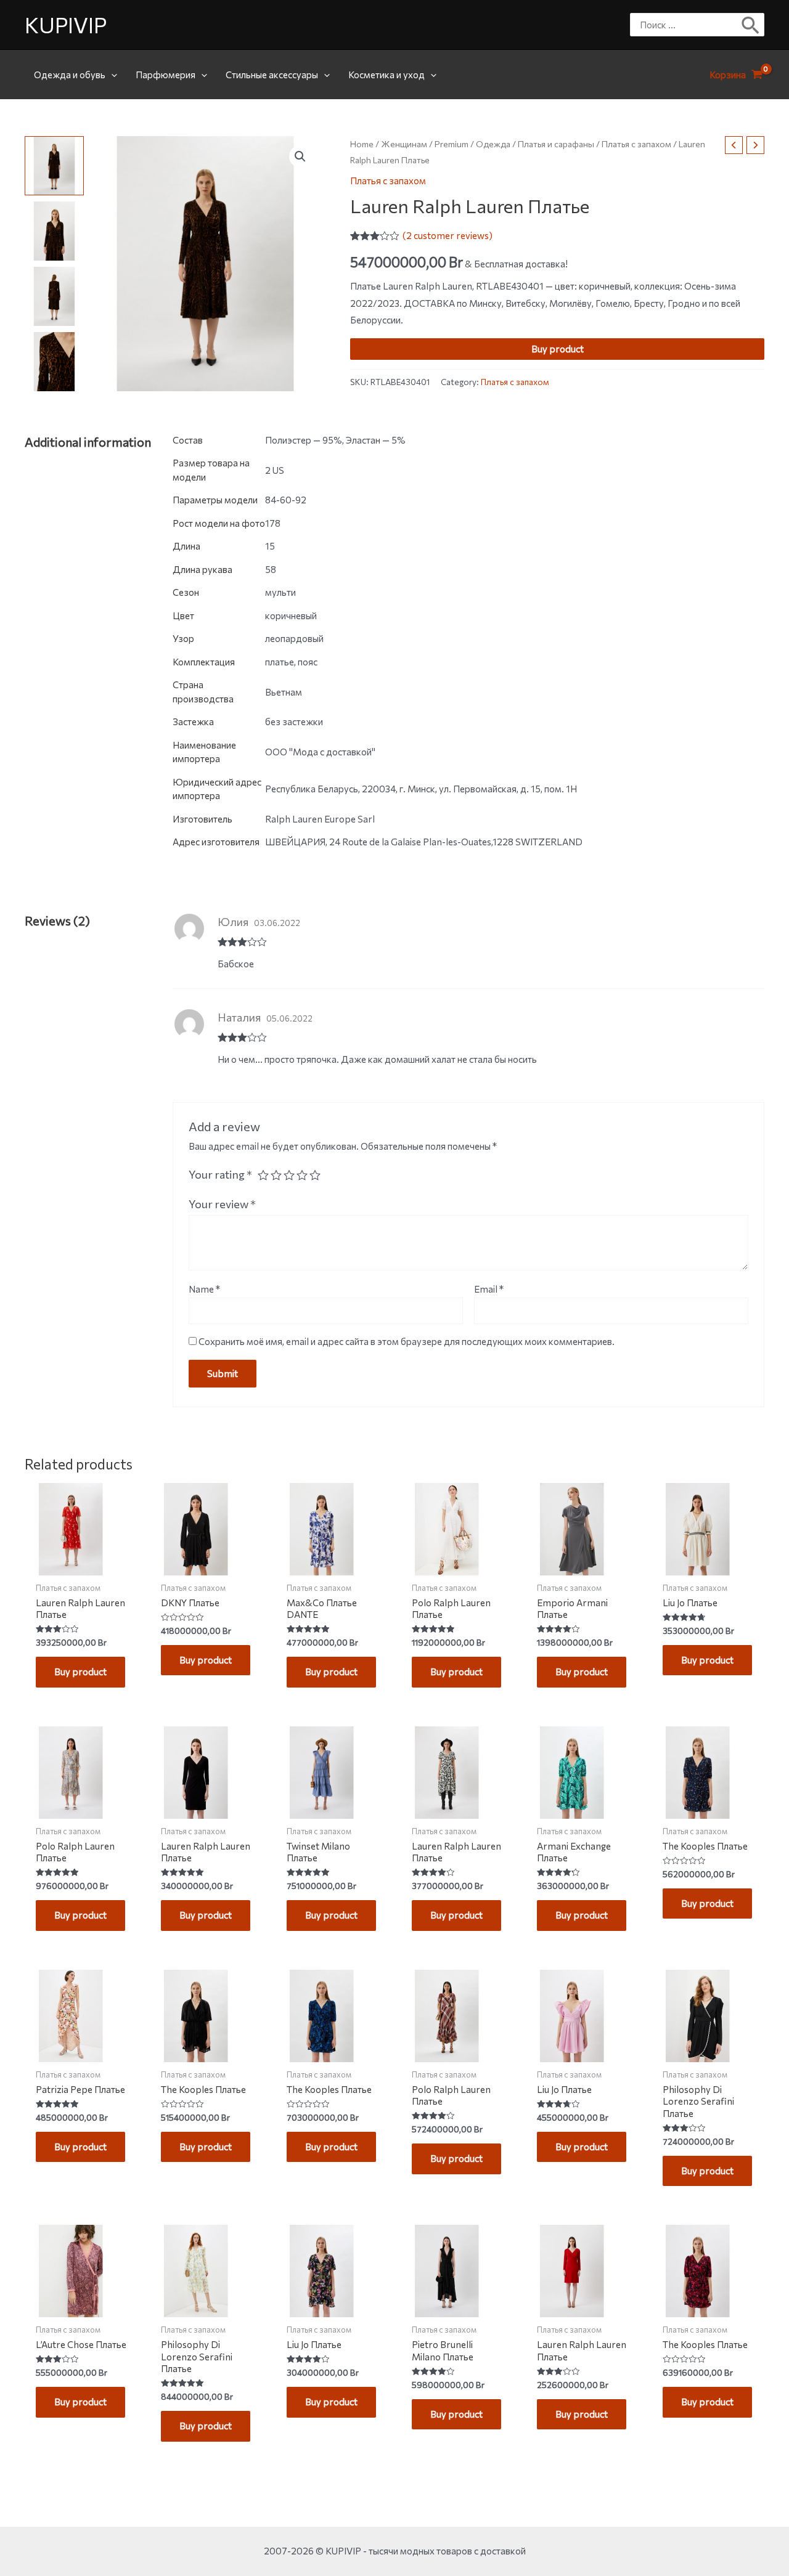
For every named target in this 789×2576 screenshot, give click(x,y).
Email (489, 1289)
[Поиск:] (688, 25)
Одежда (493, 144)
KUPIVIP (66, 24)
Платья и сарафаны (556, 144)
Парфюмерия (166, 75)
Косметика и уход (386, 75)
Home (362, 144)
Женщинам (404, 144)
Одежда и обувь (70, 75)
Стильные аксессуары (272, 75)
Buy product (558, 349)
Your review (222, 1204)
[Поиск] (751, 25)
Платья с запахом (636, 144)
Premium (452, 144)
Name (204, 1289)
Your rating (220, 1174)
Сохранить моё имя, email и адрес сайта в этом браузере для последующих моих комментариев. (407, 1341)
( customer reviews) (448, 235)
